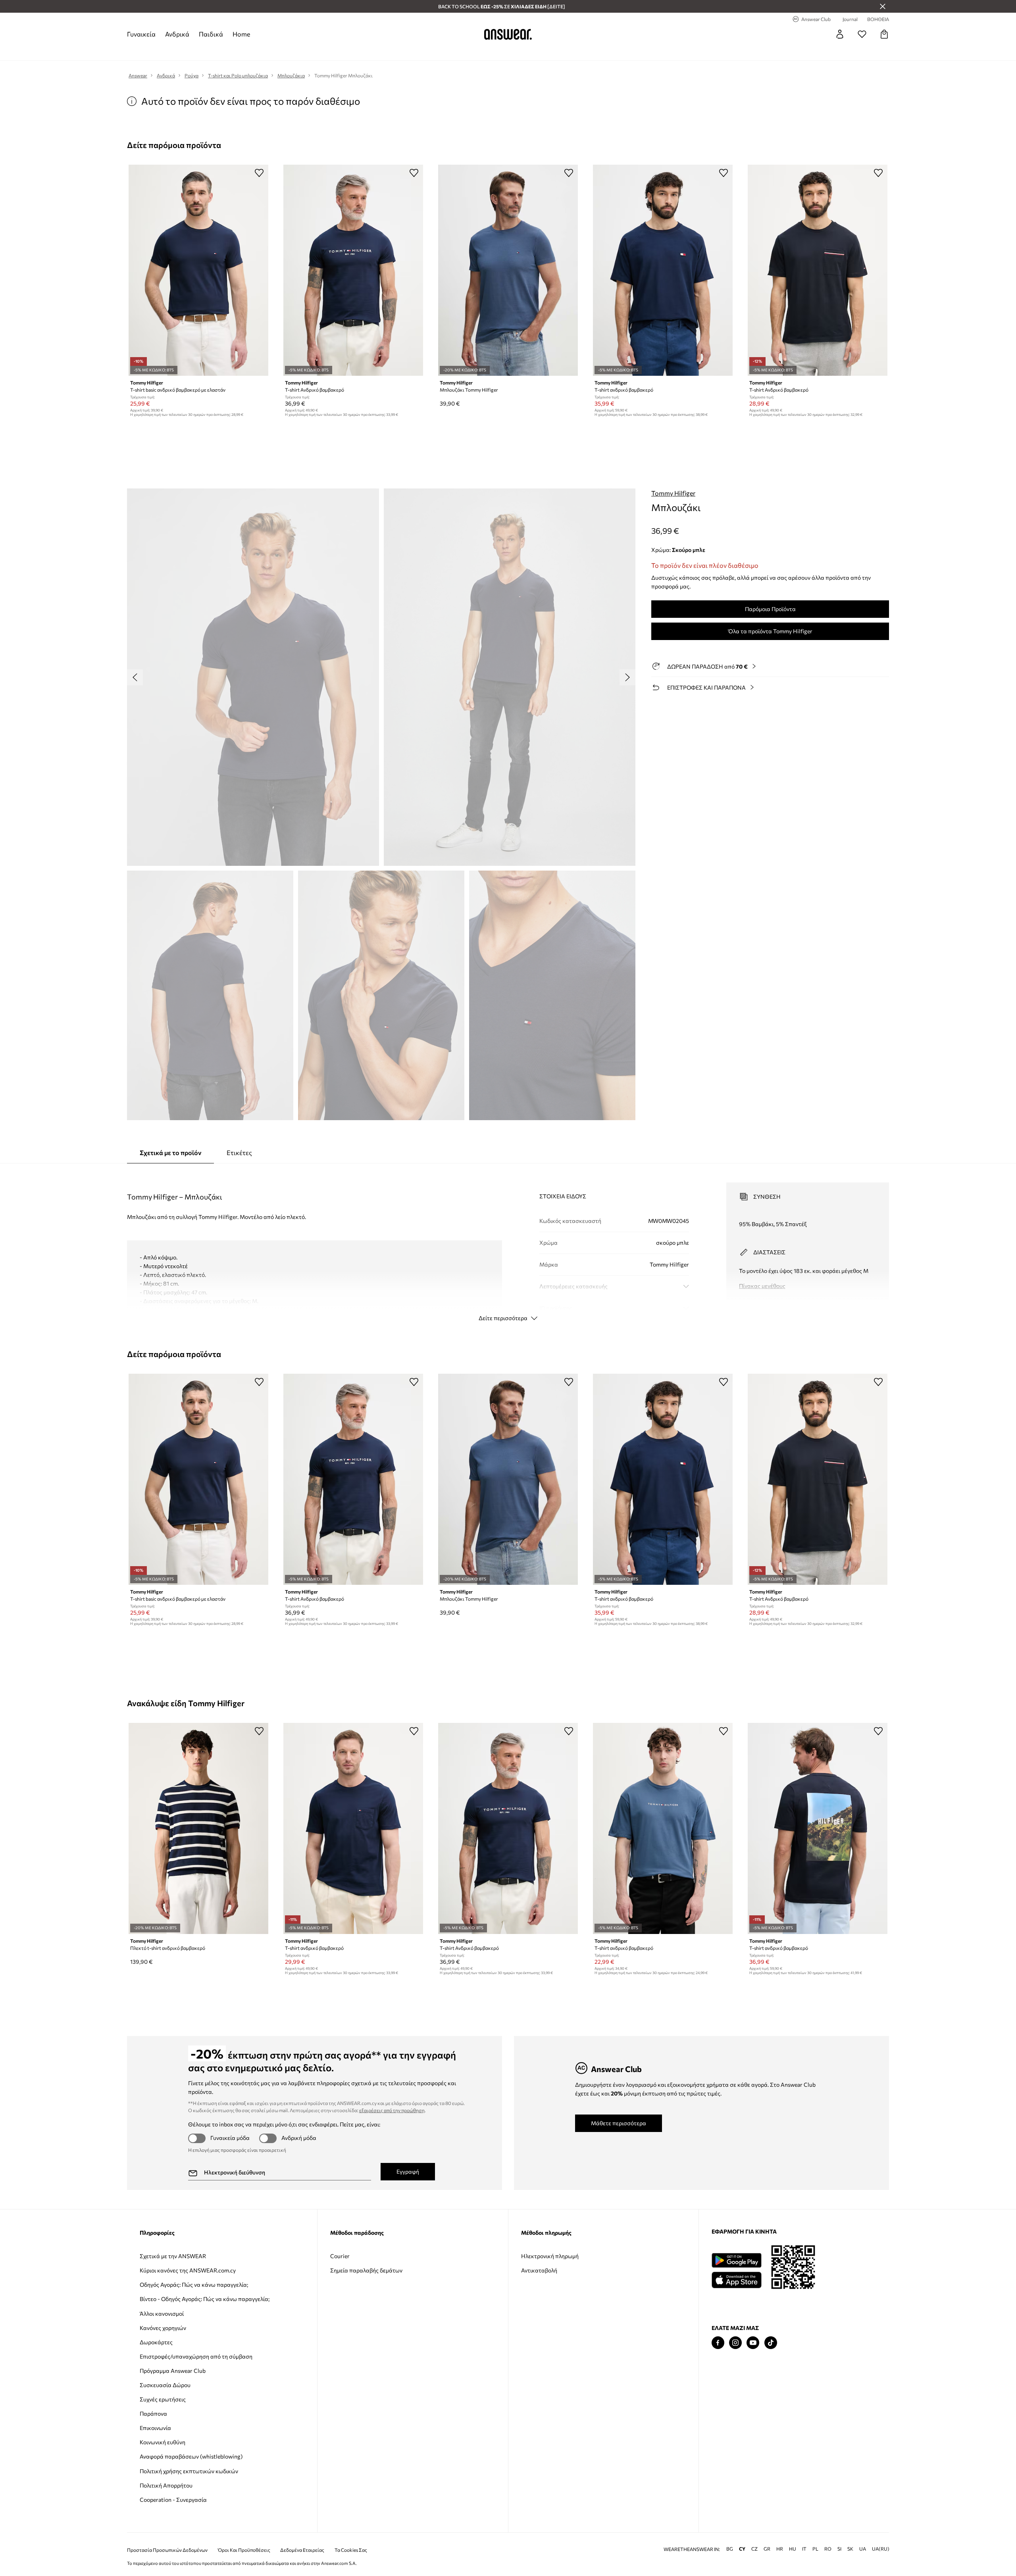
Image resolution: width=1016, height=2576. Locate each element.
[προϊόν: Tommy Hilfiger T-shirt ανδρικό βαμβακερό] (818, 1828)
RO (828, 2549)
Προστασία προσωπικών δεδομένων (167, 2550)
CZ (754, 2549)
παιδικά (211, 34)
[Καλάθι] (884, 34)
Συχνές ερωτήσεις (163, 2399)
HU (793, 2549)
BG (730, 2549)
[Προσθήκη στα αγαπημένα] (259, 173)
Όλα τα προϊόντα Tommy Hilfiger (770, 631)
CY (742, 2549)
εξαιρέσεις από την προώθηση (392, 2110)
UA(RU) (881, 2549)
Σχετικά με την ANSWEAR (173, 2256)
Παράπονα (153, 2414)
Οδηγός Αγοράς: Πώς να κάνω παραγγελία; (194, 2285)
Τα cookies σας (351, 2550)
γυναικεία (141, 34)
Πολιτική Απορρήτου (166, 2485)
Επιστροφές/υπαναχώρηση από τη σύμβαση (196, 2356)
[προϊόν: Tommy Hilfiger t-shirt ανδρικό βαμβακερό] (663, 270)
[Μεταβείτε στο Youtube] (753, 2343)
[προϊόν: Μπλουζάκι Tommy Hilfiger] (508, 270)
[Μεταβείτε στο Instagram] (735, 2343)
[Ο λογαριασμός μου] (840, 34)
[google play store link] (736, 2260)
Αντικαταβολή (539, 2270)
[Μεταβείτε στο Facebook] (718, 2343)
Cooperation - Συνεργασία (173, 2500)
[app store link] (736, 2279)
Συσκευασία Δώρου (165, 2385)
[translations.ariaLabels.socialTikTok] (771, 2343)
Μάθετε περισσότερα (619, 2123)
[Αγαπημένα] (862, 34)
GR (767, 2549)
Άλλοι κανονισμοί (162, 2314)
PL (815, 2549)
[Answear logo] (508, 34)
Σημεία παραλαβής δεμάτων (366, 2270)
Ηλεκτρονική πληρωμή (550, 2256)
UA (863, 2549)
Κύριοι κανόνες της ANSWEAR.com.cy (188, 2270)
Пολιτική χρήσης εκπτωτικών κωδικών (189, 2471)
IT (804, 2549)
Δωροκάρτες (156, 2342)
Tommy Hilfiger (673, 493)
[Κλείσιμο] (883, 6)
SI (839, 2549)
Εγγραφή (408, 2171)
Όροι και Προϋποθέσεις (244, 2550)
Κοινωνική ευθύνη (163, 2442)
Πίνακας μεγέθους (762, 1286)
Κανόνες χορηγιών (163, 2328)
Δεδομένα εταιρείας (302, 2550)
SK (850, 2549)
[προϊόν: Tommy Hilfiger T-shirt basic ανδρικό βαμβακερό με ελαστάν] (198, 270)
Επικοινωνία (155, 2428)
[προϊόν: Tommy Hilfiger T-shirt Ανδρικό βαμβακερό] (353, 270)
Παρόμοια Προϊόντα (770, 609)
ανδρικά (177, 34)
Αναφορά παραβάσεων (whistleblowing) (191, 2456)
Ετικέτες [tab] (239, 1152)
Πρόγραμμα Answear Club (173, 2371)
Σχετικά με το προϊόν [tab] (170, 1152)
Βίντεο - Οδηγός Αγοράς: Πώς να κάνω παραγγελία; (205, 2299)
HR (780, 2549)
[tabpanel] (508, 1245)
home (241, 34)
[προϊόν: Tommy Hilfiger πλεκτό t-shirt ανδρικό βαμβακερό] (198, 1828)
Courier (340, 2256)
